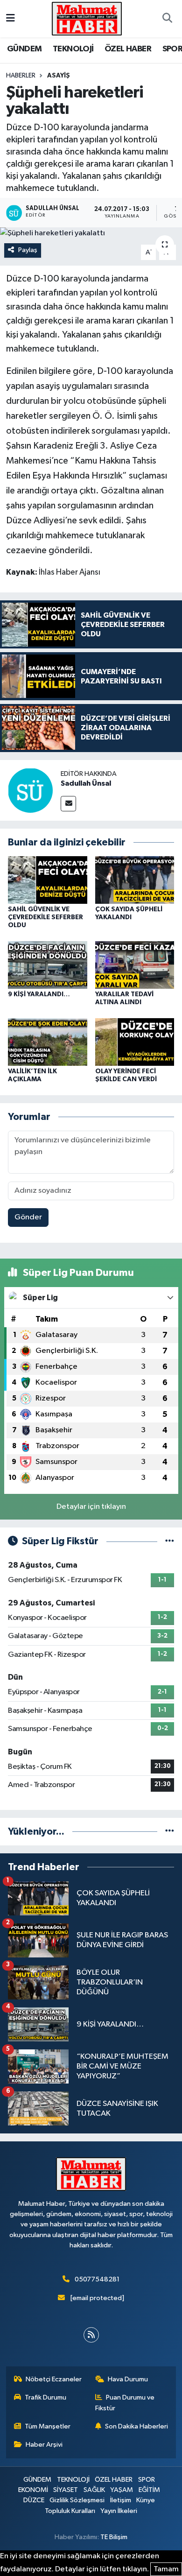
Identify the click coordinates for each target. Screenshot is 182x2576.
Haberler (21, 76)
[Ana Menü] (10, 18)
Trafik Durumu (45, 2397)
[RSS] (91, 2335)
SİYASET (66, 2490)
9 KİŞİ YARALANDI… (39, 994)
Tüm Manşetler (48, 2426)
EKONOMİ (33, 2490)
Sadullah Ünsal (86, 783)
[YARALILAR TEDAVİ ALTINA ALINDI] (135, 965)
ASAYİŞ (59, 76)
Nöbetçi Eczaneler (54, 2379)
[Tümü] (170, 1832)
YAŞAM (122, 2490)
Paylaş (28, 250)
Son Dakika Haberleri (136, 2426)
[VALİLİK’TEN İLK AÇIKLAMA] (48, 1042)
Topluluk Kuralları (70, 2511)
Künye (146, 2500)
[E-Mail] (68, 804)
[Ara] (167, 19)
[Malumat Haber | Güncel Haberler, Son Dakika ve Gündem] (87, 18)
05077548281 (97, 2279)
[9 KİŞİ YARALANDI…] (48, 965)
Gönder (28, 1217)
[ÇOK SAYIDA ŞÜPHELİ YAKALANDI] (135, 880)
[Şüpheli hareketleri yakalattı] (91, 233)
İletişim (121, 2500)
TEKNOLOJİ (73, 49)
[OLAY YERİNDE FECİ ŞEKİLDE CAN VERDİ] (135, 1042)
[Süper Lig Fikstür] (170, 1541)
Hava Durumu (128, 2379)
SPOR (147, 2480)
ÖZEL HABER (128, 49)
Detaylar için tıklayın (91, 1507)
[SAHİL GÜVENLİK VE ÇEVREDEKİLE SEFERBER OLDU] (48, 880)
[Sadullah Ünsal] (30, 790)
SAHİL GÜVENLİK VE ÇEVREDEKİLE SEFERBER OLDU (45, 917)
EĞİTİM (149, 2490)
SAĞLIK (94, 2490)
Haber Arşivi (44, 2445)
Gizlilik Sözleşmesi (77, 2500)
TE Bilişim (114, 2537)
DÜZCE (34, 2500)
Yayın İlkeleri (119, 2511)
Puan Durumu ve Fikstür (125, 2403)
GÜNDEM (24, 49)
